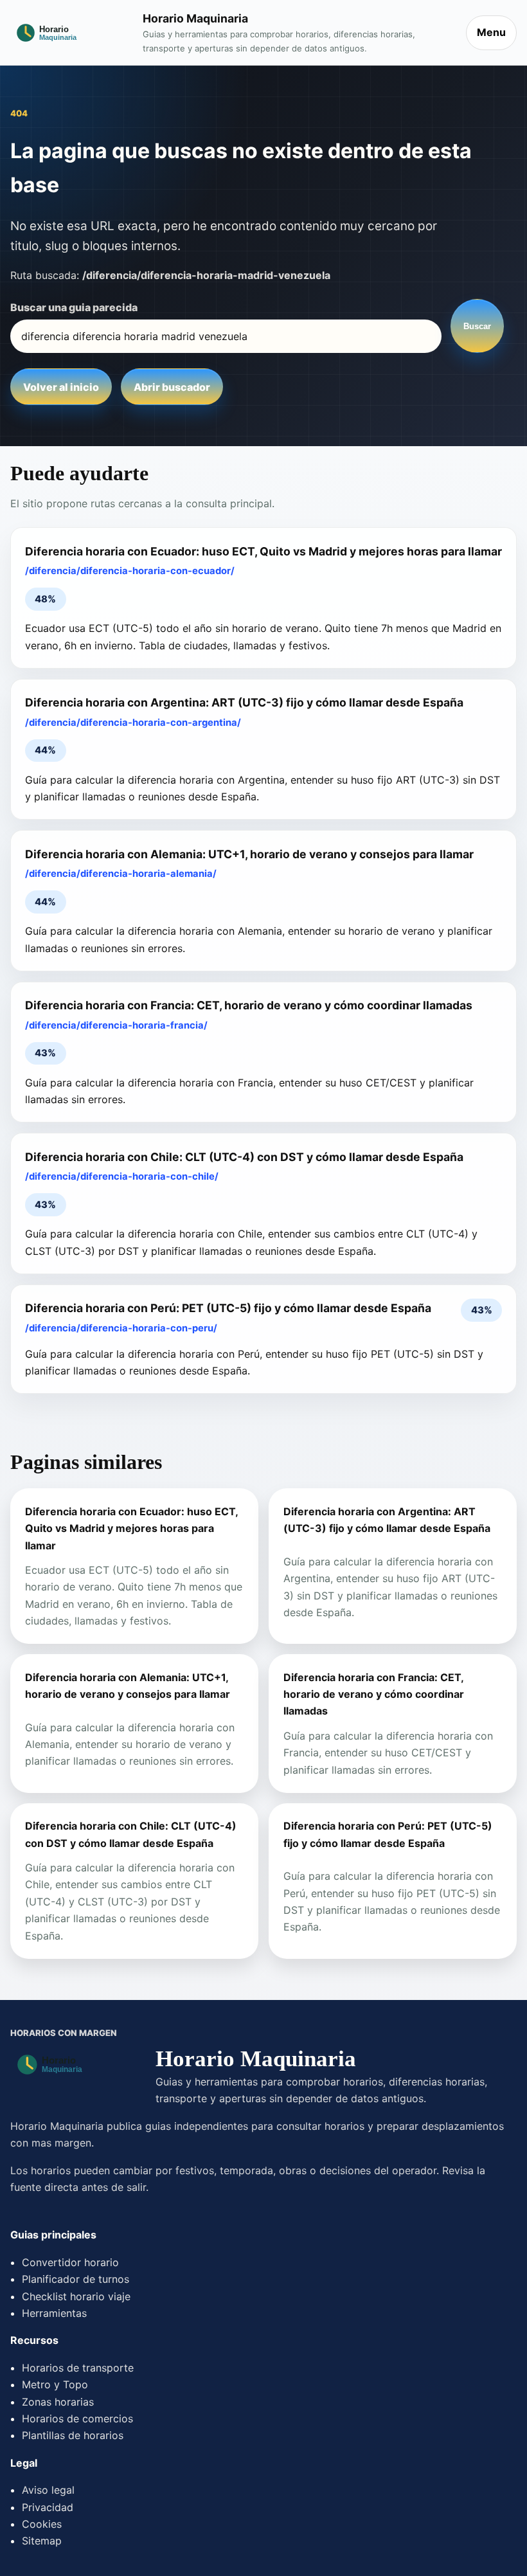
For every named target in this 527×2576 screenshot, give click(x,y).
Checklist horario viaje (76, 2296)
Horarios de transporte (78, 2368)
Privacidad (48, 2507)
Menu (491, 32)
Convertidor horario (70, 2262)
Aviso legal (48, 2490)
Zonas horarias (58, 2402)
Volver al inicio (61, 387)
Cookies (42, 2524)
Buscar (477, 326)
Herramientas (54, 2313)
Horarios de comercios (77, 2418)
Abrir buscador (172, 387)
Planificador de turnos (76, 2279)
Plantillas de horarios (73, 2435)
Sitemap (42, 2541)
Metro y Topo (55, 2384)
